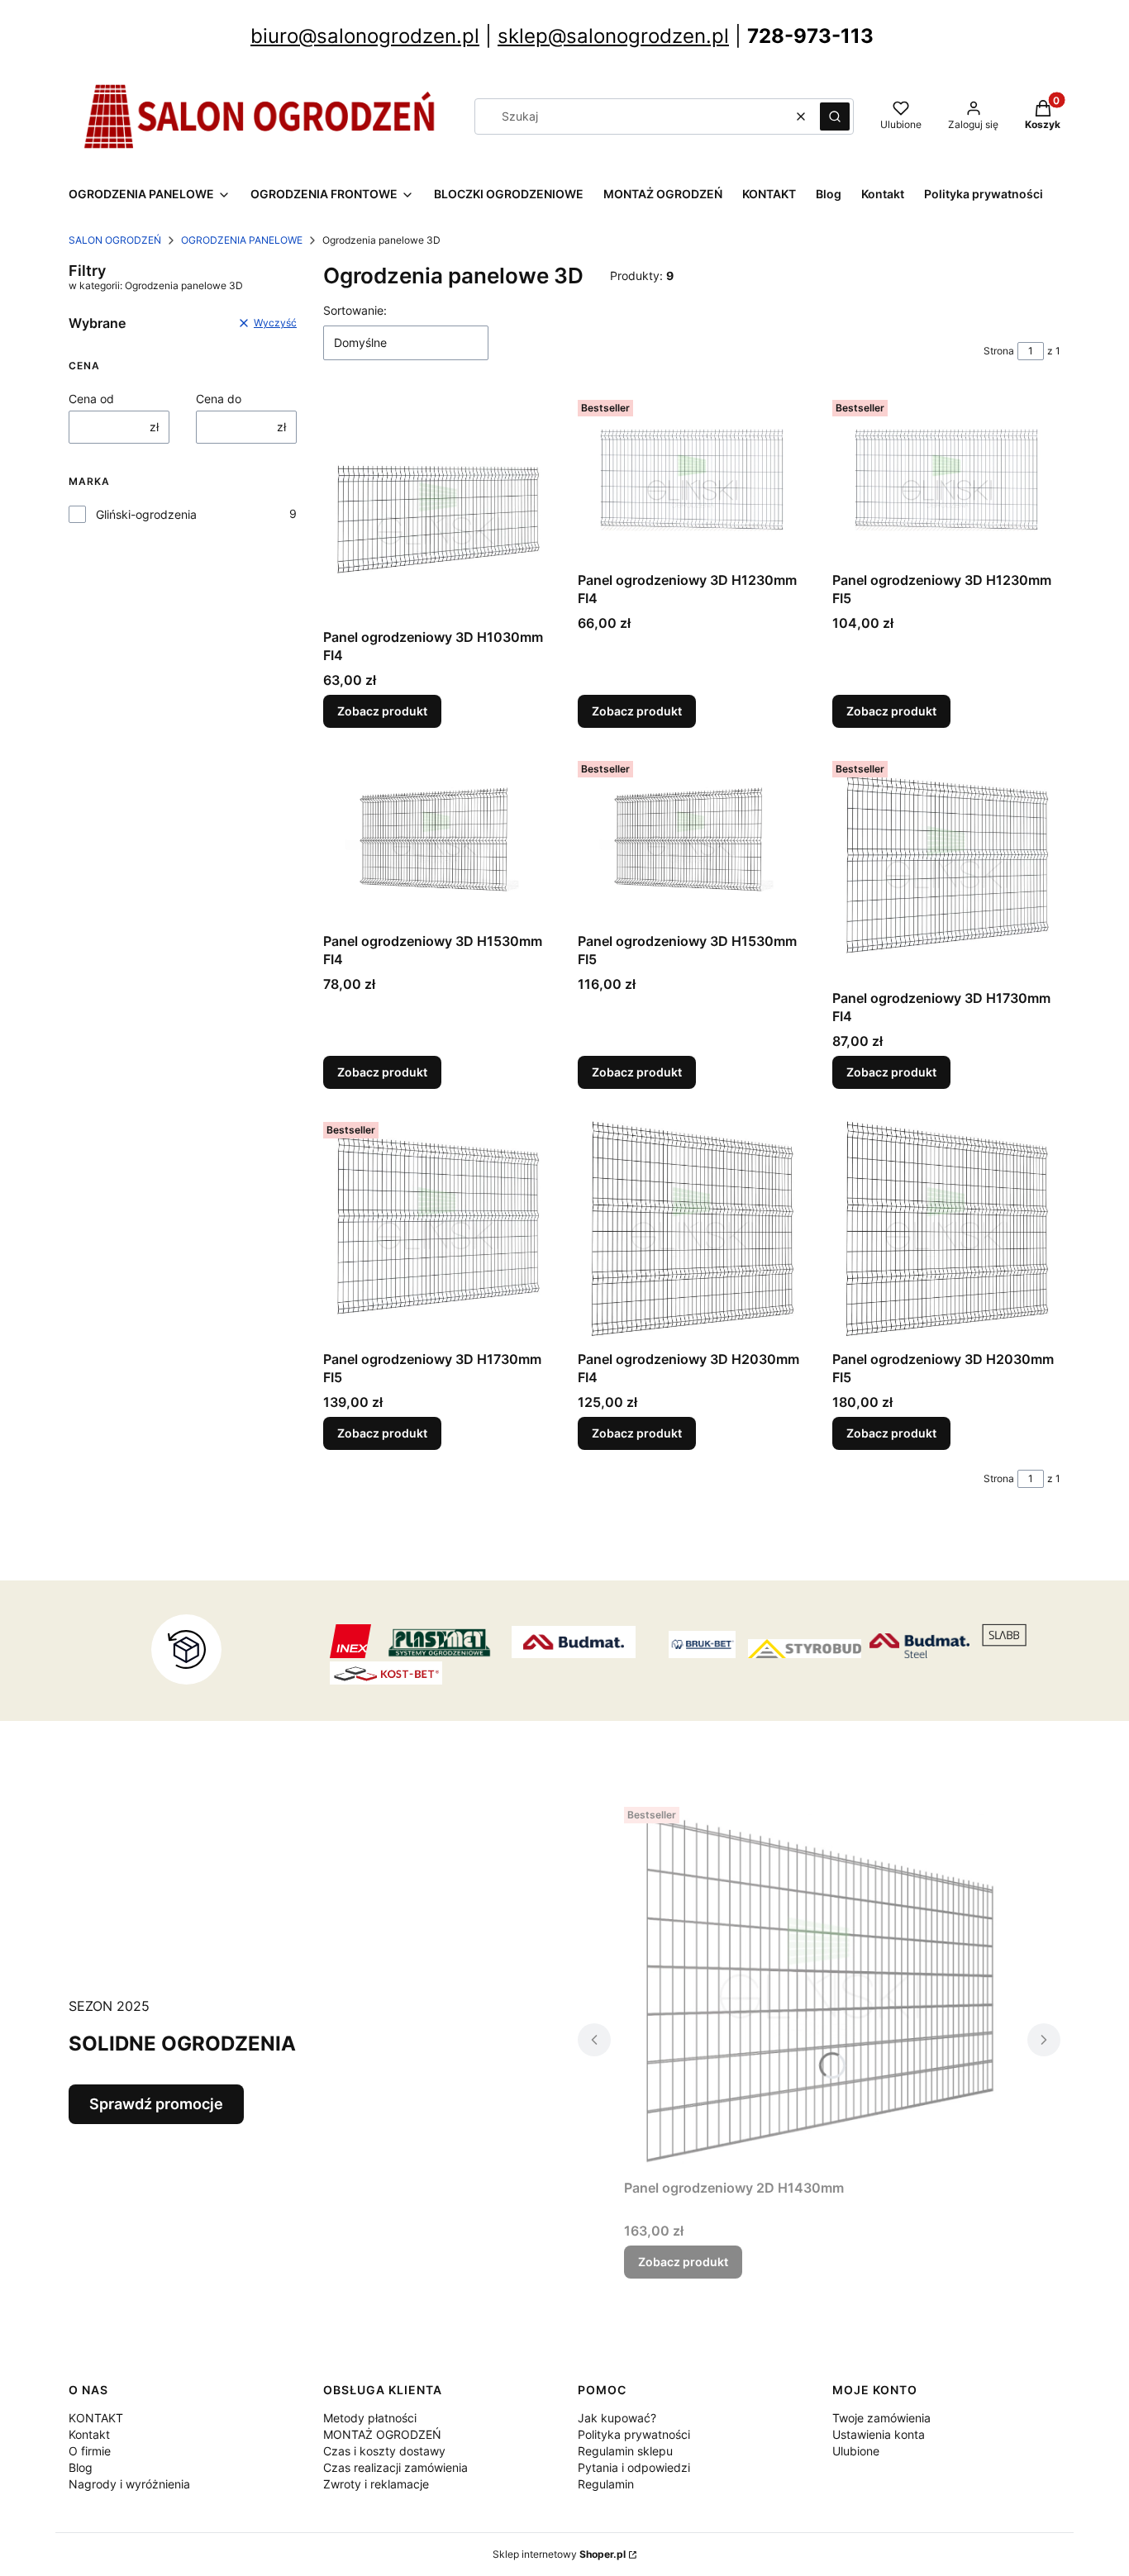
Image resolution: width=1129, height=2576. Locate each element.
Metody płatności (370, 2418)
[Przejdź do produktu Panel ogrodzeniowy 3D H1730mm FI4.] (946, 868)
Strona (999, 351)
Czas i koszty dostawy (384, 2451)
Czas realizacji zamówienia (395, 2467)
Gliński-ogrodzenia (146, 514)
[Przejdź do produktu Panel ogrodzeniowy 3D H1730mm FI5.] (437, 1229)
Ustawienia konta (879, 2434)
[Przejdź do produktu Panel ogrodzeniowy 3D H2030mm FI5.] (946, 1229)
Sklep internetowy (559, 2554)
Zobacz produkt (382, 711)
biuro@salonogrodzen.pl (365, 36)
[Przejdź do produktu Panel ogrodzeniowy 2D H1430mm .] (819, 1986)
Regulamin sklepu (625, 2451)
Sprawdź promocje (156, 2104)
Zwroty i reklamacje (376, 2484)
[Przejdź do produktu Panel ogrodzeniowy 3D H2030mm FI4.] (692, 1229)
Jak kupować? (617, 2418)
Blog (81, 2467)
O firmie (90, 2451)
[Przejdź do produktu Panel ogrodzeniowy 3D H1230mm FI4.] (692, 479)
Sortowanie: (355, 310)
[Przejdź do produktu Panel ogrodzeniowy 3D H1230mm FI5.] (946, 479)
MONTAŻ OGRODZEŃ (382, 2434)
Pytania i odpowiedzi (634, 2467)
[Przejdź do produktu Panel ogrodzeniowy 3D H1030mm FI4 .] (437, 507)
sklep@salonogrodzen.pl (613, 36)
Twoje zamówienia (881, 2418)
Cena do (219, 399)
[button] (835, 116)
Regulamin (606, 2484)
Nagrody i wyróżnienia (129, 2484)
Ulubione (856, 2451)
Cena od (91, 399)
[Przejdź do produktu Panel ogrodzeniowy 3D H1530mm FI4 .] (437, 840)
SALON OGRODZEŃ (115, 240)
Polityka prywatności (634, 2434)
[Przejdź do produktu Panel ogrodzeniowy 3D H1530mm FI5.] (692, 840)
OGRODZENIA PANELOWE (242, 240)
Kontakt (89, 2434)
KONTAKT (96, 2418)
